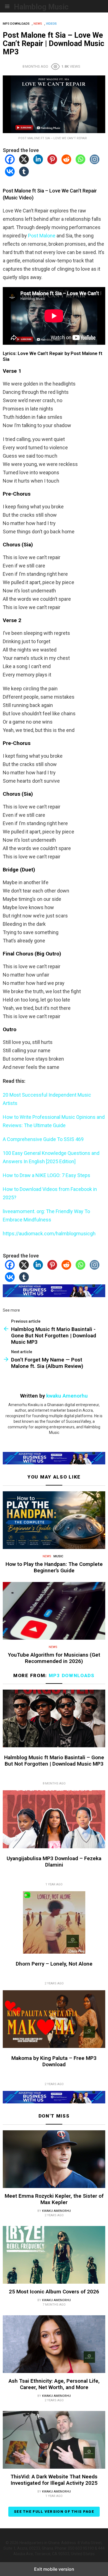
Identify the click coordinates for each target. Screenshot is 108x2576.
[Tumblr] (24, 175)
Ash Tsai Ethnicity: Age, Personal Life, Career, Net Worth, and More (54, 2384)
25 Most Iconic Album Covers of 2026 (54, 2292)
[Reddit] (66, 162)
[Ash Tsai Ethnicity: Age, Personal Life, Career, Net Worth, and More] (54, 2345)
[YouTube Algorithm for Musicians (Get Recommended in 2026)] (54, 1612)
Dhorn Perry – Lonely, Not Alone (54, 1964)
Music (58, 1556)
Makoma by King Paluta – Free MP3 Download (54, 2061)
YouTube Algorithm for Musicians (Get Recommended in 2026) (54, 1658)
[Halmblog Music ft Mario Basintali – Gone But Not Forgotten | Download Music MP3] (54, 1719)
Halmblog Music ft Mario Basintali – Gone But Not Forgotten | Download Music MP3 (54, 1761)
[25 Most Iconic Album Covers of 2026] (54, 2256)
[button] (7, 6)
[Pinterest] (52, 162)
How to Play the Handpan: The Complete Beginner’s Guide (54, 1567)
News (47, 1556)
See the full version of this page (54, 2512)
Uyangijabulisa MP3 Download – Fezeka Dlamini (54, 1862)
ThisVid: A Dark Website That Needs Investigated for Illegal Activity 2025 (54, 2480)
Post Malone (42, 236)
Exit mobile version (54, 2569)
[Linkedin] (38, 162)
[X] (24, 162)
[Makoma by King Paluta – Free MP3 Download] (54, 2020)
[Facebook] (10, 162)
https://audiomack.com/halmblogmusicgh (49, 1234)
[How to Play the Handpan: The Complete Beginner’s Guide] (54, 1521)
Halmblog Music (41, 7)
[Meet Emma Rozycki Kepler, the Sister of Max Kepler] (54, 2160)
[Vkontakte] (10, 175)
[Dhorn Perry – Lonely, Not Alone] (54, 1923)
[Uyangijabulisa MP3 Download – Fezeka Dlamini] (54, 1820)
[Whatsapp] (80, 162)
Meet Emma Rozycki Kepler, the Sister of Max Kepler (54, 2199)
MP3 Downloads (72, 1675)
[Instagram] (95, 162)
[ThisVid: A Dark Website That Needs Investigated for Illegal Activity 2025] (54, 2441)
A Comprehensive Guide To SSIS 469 (43, 1139)
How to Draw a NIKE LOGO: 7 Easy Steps (47, 1175)
